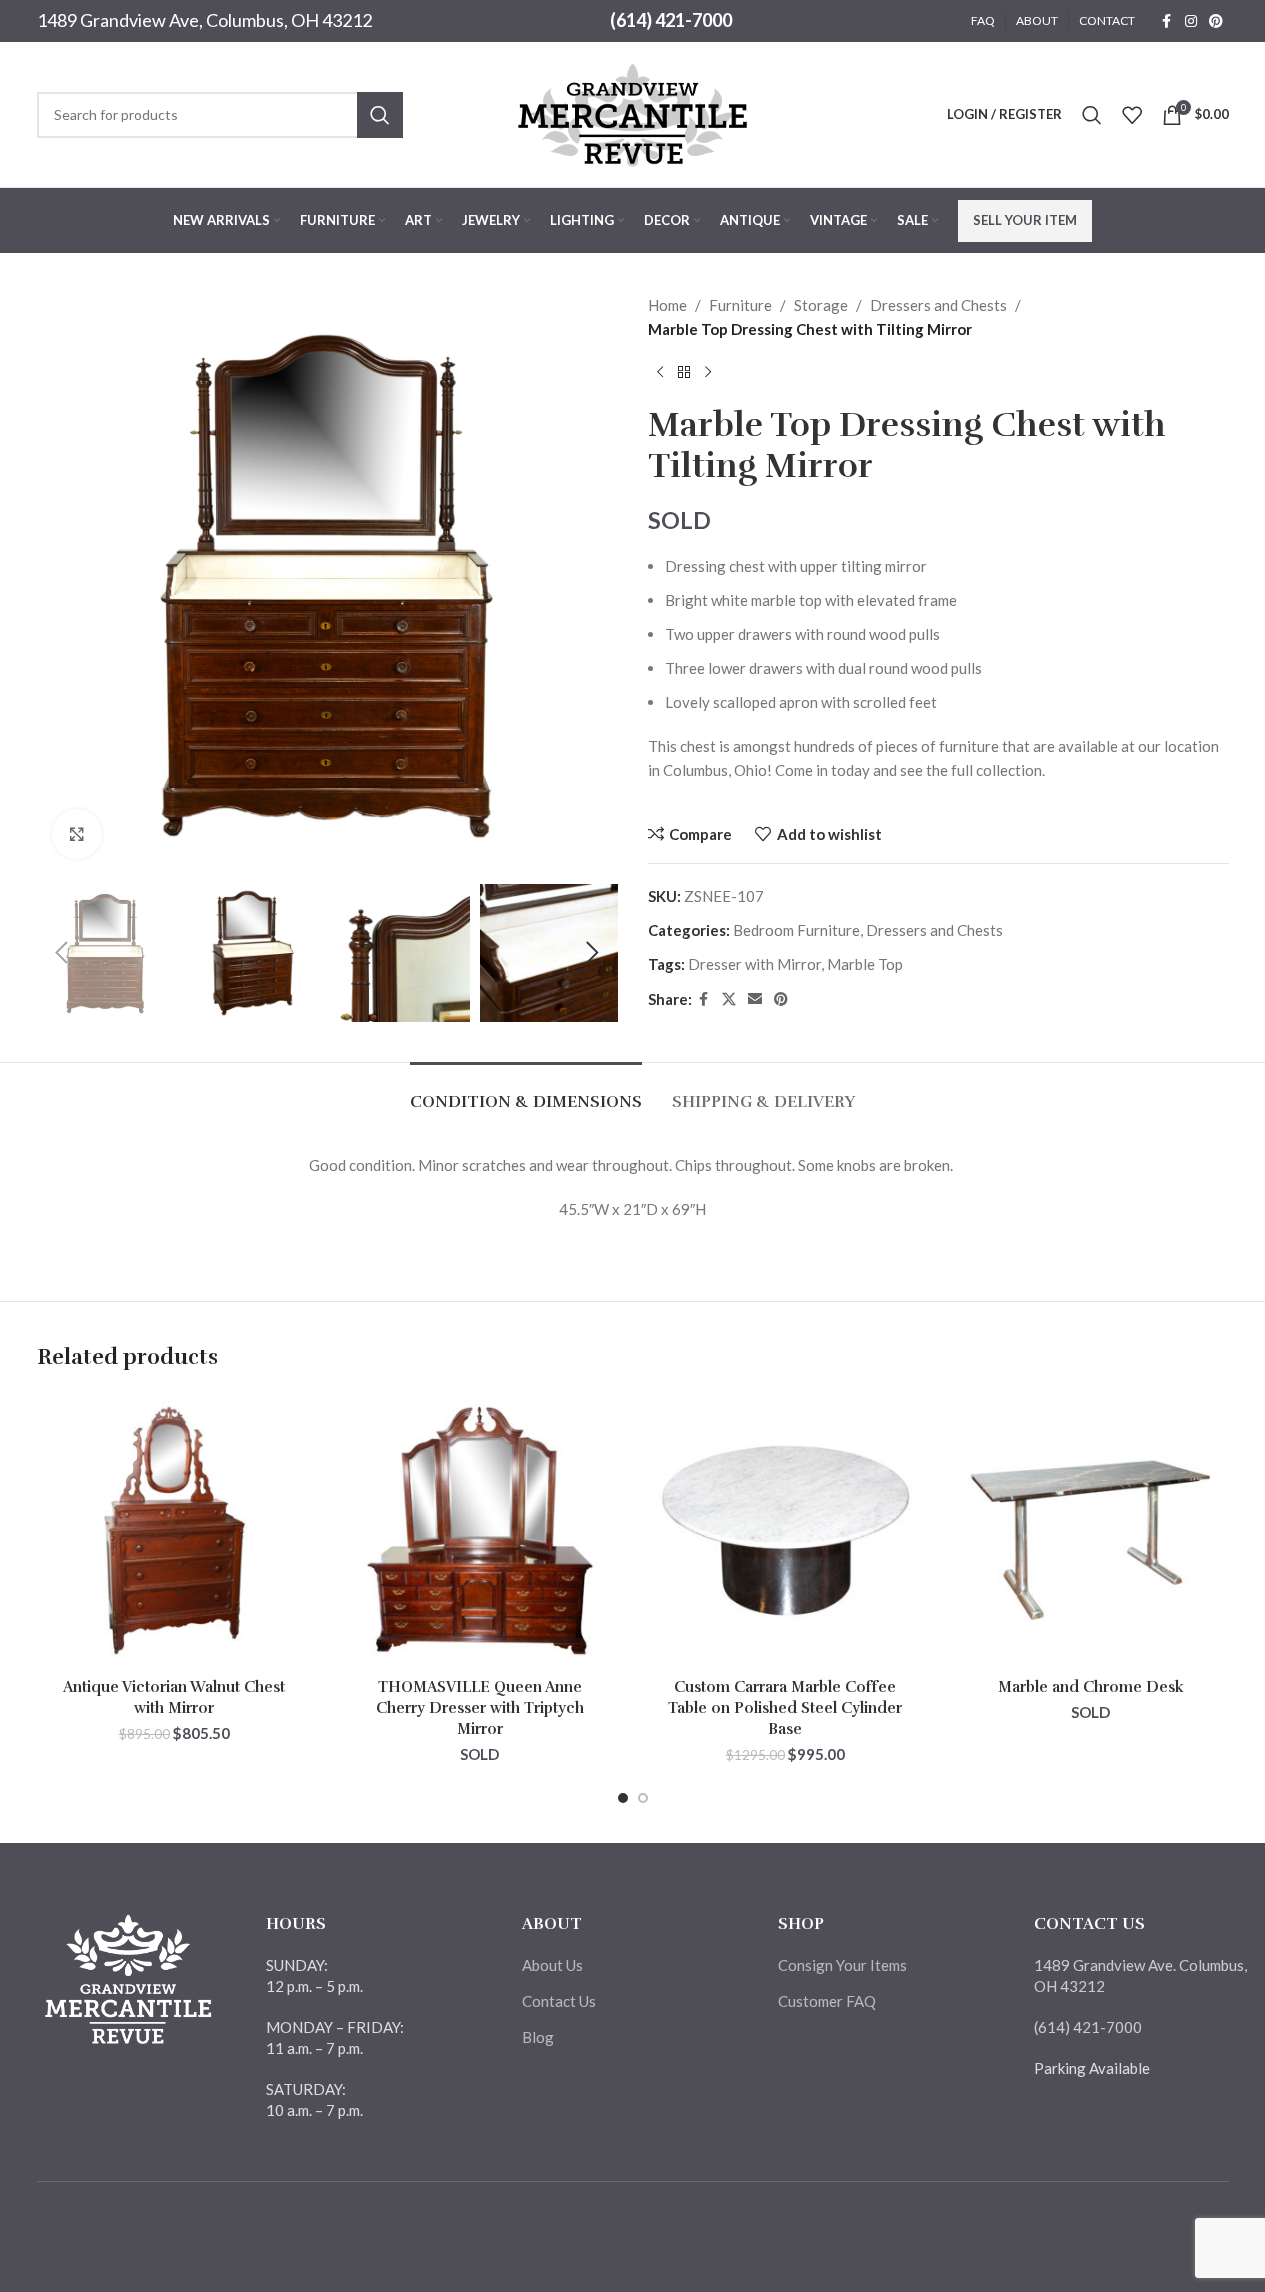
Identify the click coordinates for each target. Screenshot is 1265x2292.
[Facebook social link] (1167, 21)
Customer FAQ (827, 2001)
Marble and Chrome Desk (1091, 1687)
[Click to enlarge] (77, 834)
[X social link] (729, 999)
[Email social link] (755, 999)
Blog (538, 2037)
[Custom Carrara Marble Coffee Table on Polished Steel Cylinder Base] (786, 1531)
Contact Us (559, 2001)
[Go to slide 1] (623, 1798)
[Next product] (708, 373)
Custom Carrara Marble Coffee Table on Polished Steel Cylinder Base (785, 1708)
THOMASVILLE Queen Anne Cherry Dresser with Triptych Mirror (480, 1708)
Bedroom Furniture (796, 930)
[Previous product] (660, 373)
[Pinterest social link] (1216, 21)
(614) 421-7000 (671, 20)
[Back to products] (684, 373)
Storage (821, 305)
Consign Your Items (842, 1965)
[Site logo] (633, 112)
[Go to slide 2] (643, 1798)
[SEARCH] (380, 115)
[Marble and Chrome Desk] (1091, 1531)
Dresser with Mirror (754, 964)
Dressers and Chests (938, 305)
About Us (552, 1965)
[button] (62, 953)
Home (667, 305)
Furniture (740, 305)
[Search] (1092, 115)
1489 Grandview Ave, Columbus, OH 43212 (204, 20)
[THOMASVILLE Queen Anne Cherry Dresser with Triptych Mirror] (480, 1531)
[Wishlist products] (1132, 115)
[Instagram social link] (1191, 21)
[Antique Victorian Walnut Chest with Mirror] (175, 1531)
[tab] (526, 1092)
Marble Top (865, 964)
